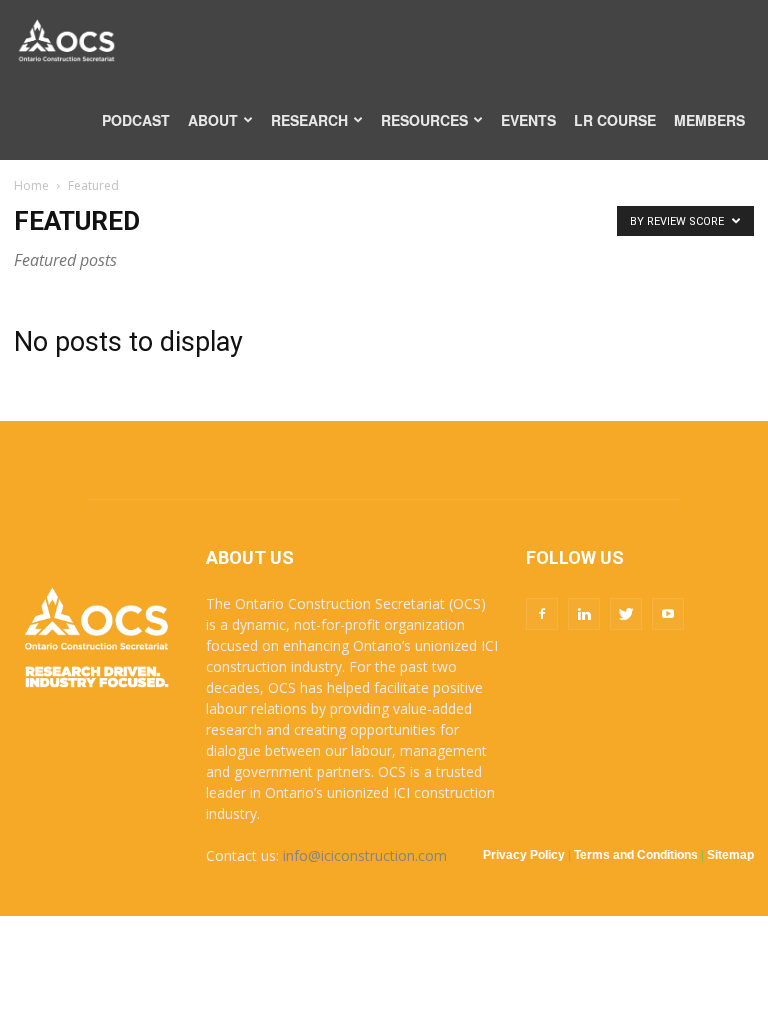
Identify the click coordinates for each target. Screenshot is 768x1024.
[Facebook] (542, 614)
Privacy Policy (524, 855)
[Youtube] (668, 614)
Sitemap (730, 855)
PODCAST (136, 120)
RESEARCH (309, 120)
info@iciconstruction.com (365, 855)
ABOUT (213, 120)
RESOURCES (424, 120)
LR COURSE (615, 120)
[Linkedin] (584, 614)
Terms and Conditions (636, 855)
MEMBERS (709, 120)
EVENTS (528, 120)
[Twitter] (626, 614)
